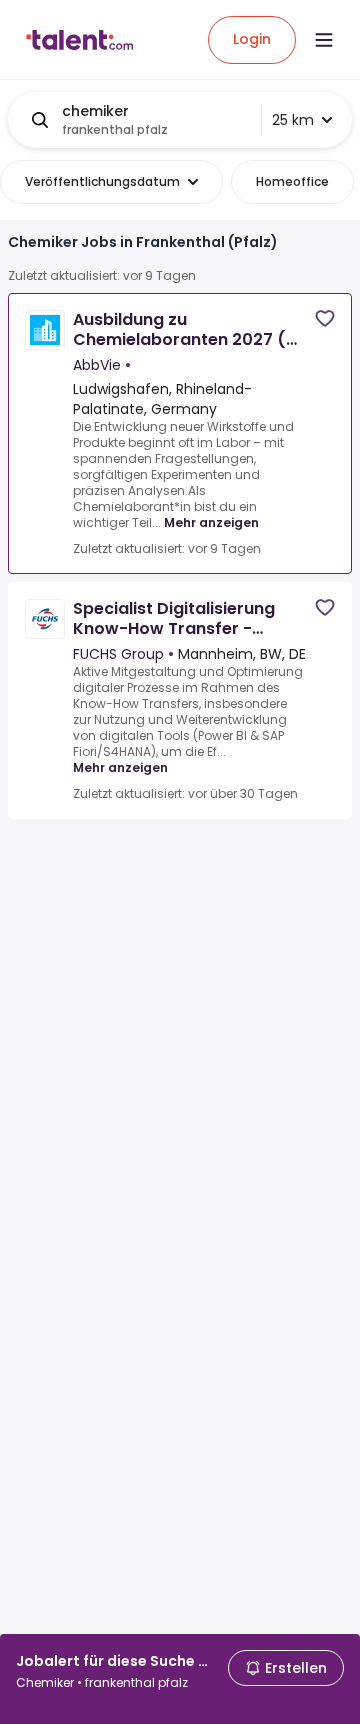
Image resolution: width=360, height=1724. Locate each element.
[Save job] (325, 318)
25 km (293, 120)
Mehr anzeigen (211, 522)
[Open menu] (324, 40)
